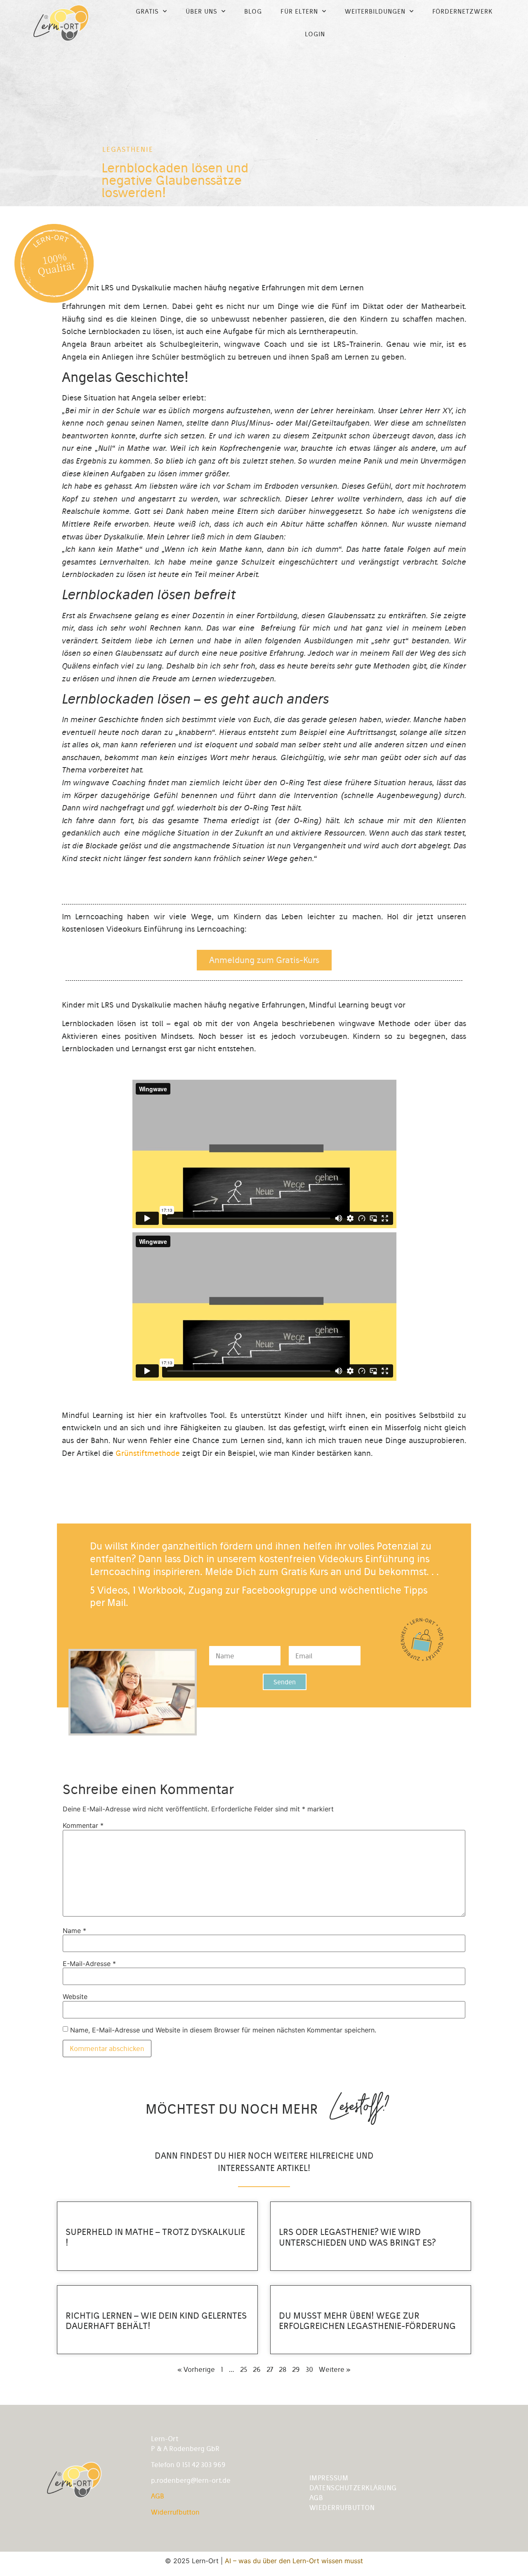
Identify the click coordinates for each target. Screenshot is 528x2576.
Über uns (202, 11)
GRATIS (147, 11)
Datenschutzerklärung (353, 2488)
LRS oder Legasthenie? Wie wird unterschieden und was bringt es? (357, 2237)
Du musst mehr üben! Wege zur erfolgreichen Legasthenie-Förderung (367, 2321)
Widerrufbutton (175, 2512)
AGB (158, 2496)
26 (257, 2369)
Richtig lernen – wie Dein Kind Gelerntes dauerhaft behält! (156, 2321)
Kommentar (83, 1825)
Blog (253, 11)
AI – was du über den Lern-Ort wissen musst (294, 2561)
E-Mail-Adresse (89, 1964)
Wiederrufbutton (342, 2508)
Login (315, 34)
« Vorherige (196, 2369)
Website (75, 1997)
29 (296, 2369)
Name (74, 1931)
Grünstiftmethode (148, 1453)
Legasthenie (128, 149)
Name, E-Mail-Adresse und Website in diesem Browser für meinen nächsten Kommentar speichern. (223, 2030)
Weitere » (335, 2369)
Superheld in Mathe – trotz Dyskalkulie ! (155, 2237)
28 (283, 2369)
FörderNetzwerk (462, 11)
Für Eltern (299, 11)
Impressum (329, 2478)
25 (244, 2369)
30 (309, 2369)
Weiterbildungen (375, 11)
